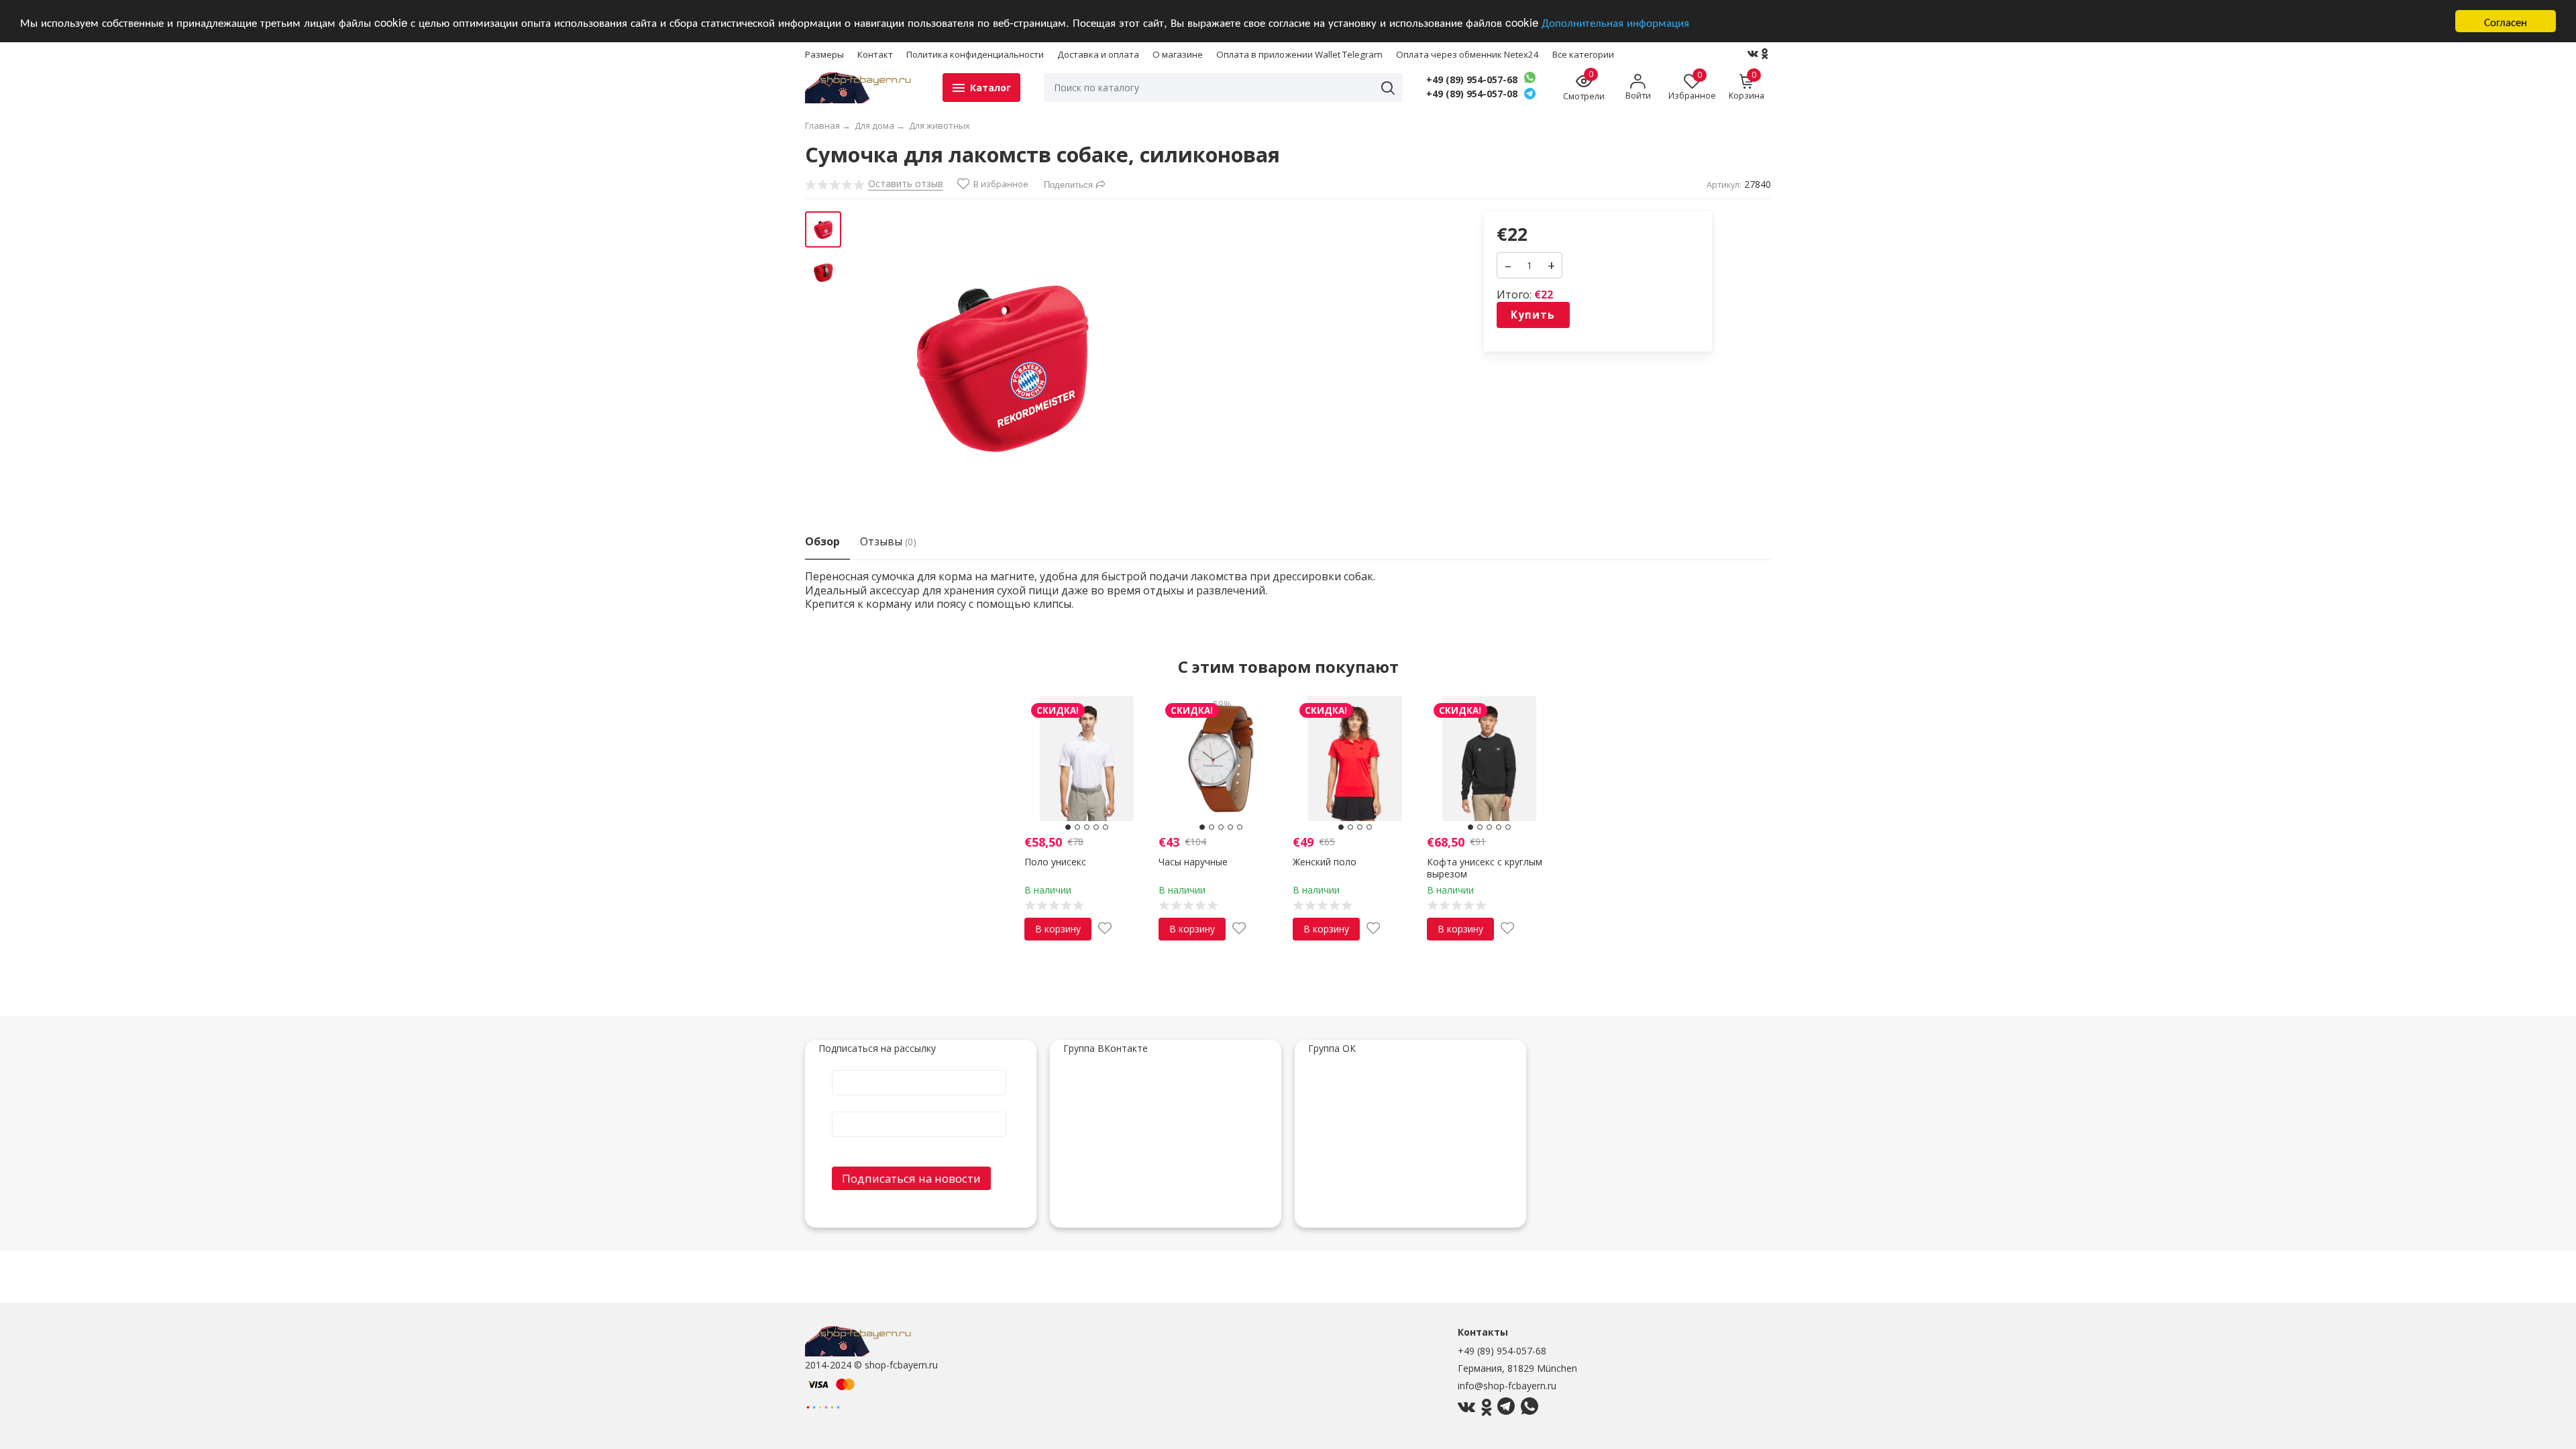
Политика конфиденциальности (975, 54)
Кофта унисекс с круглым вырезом (1485, 868)
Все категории (1583, 54)
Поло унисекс (1055, 862)
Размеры (824, 54)
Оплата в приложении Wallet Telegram (1299, 54)
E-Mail (919, 1111)
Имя (919, 1069)
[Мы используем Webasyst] (823, 1406)
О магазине (1178, 54)
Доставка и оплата (1098, 54)
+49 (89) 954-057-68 (1472, 80)
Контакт (875, 54)
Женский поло (1325, 862)
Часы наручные (1193, 862)
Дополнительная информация (1615, 22)
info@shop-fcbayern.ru (1507, 1386)
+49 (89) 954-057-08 (1472, 94)
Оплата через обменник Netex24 (1467, 54)
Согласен (2506, 21)
